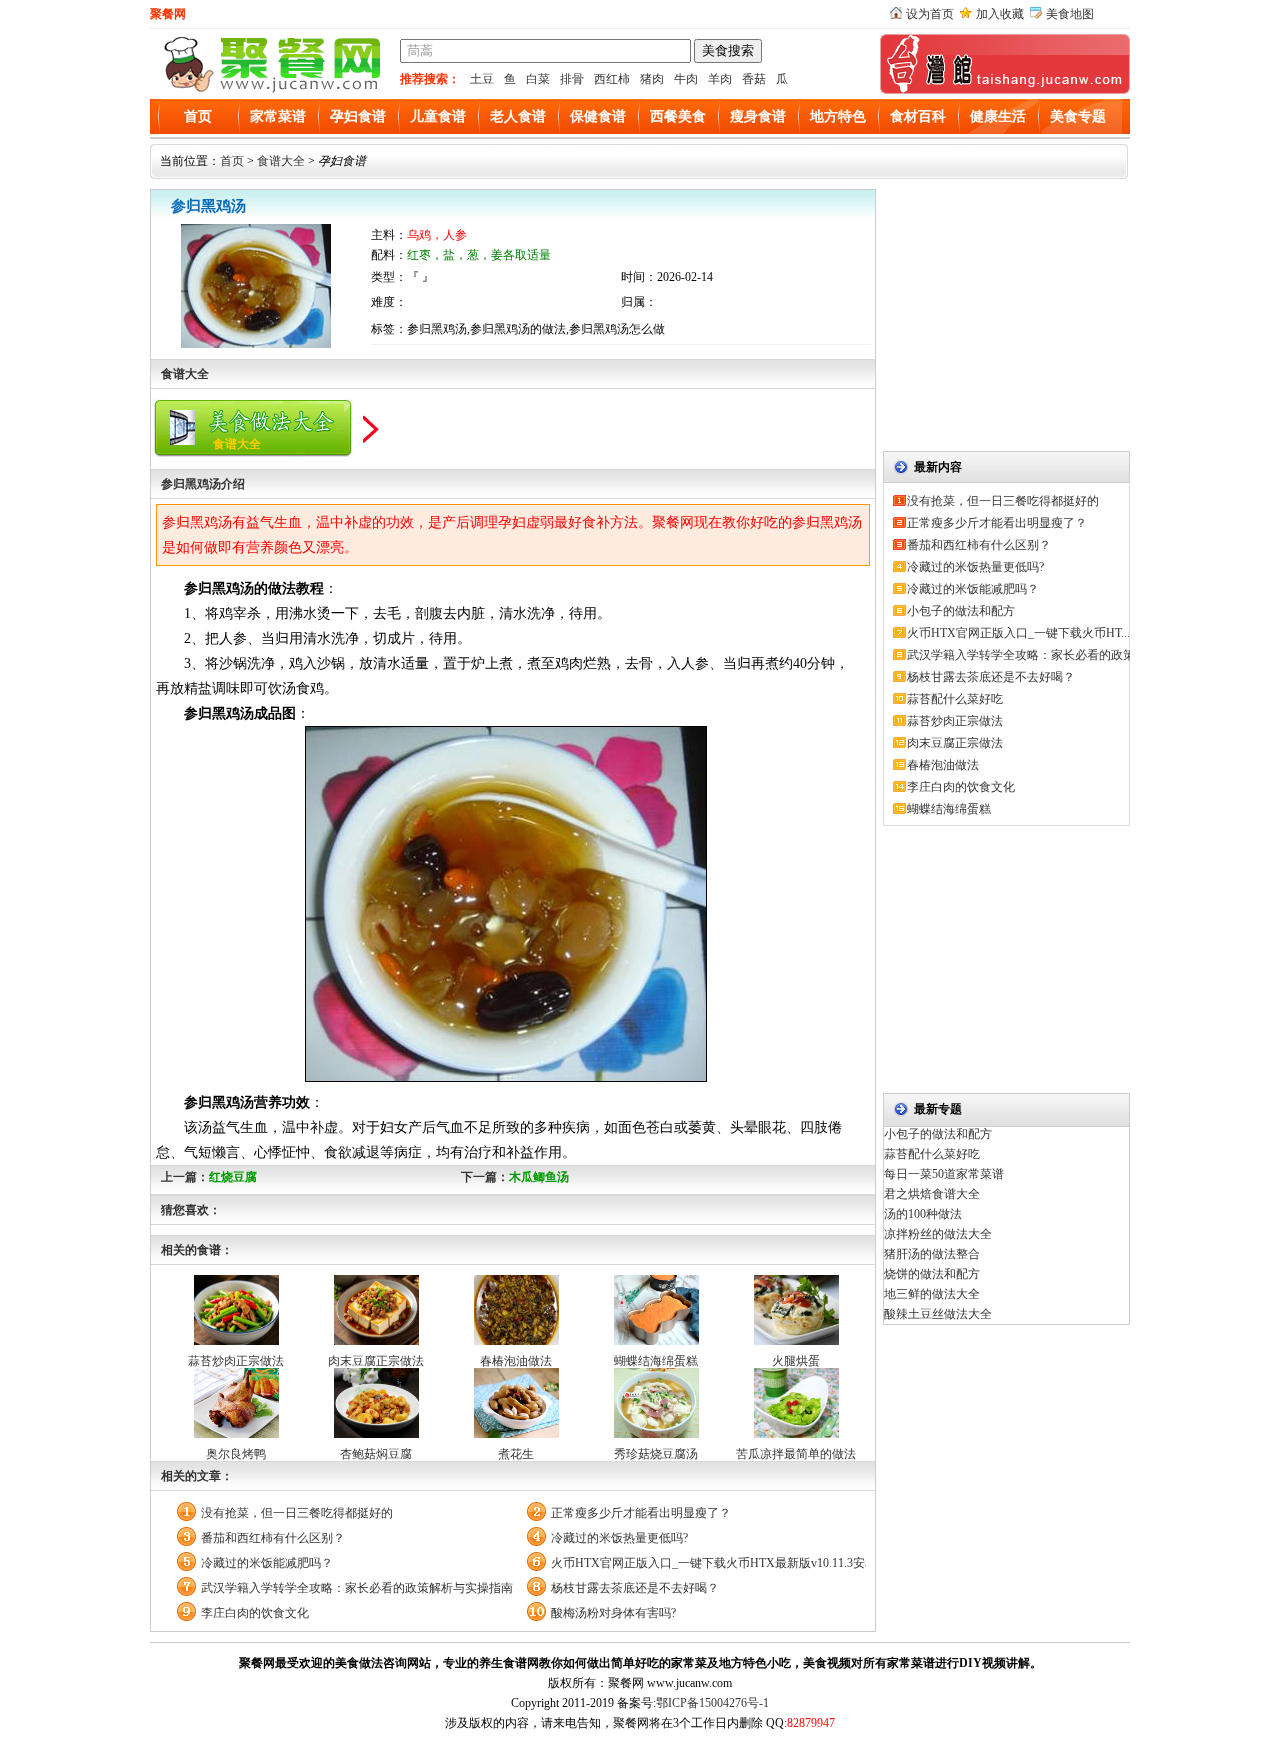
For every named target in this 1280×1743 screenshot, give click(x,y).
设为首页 (930, 14)
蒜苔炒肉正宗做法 (236, 1361)
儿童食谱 (438, 116)
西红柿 (612, 79)
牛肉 (686, 79)
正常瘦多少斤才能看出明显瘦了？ (641, 1513)
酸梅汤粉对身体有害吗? (613, 1613)
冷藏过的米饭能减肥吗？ (267, 1563)
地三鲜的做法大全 (932, 1294)
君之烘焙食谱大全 (932, 1194)
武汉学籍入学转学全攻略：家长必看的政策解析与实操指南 (357, 1588)
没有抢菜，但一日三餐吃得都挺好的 (297, 1513)
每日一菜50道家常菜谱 (944, 1174)
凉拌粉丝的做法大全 (938, 1234)
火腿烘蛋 (796, 1361)
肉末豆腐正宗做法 (376, 1361)
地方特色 (838, 116)
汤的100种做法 (923, 1214)
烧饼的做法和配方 (932, 1274)
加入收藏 (1000, 14)
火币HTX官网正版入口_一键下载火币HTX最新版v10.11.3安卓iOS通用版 (708, 1563)
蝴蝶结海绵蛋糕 (656, 1361)
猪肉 (652, 79)
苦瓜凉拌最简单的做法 (796, 1454)
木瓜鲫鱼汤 (539, 1177)
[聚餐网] (270, 90)
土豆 (482, 79)
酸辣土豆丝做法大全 (938, 1314)
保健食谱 (598, 116)
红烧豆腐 (233, 1177)
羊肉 (720, 79)
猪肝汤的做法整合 (932, 1254)
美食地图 (1070, 14)
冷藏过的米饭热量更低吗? (619, 1538)
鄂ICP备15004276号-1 (712, 1703)
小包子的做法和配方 (961, 611)
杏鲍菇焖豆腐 (376, 1454)
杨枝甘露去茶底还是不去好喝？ (635, 1588)
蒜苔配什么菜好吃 (955, 699)
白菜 (538, 79)
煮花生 (516, 1454)
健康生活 (998, 116)
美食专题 (1078, 116)
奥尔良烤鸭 (236, 1454)
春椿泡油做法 (516, 1361)
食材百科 (918, 116)
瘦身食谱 (758, 116)
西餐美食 (678, 116)
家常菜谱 (278, 116)
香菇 (754, 79)
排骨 (572, 79)
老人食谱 (518, 116)
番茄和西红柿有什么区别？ (273, 1538)
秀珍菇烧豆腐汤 (656, 1454)
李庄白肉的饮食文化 (255, 1613)
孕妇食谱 (358, 116)
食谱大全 (281, 161)
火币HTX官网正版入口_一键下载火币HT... (1018, 633)
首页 (198, 116)
